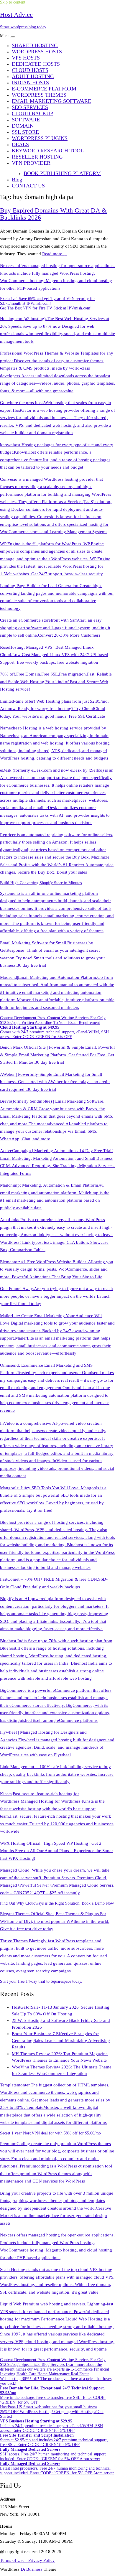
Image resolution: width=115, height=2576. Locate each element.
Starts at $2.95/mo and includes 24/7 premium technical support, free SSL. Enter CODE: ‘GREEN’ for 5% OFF (54, 2440)
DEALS (20, 144)
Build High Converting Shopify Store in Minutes (41, 883)
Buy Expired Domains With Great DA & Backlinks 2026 (53, 214)
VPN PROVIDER (31, 163)
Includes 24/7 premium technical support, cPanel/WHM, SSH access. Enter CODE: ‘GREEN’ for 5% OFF (51, 2426)
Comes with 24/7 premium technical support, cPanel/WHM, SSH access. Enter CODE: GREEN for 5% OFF (54, 1032)
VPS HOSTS (26, 58)
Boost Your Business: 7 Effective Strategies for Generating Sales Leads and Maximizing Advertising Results (61, 2040)
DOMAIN (23, 126)
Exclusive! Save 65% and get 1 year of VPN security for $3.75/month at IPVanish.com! (47, 301)
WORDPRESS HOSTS (37, 52)
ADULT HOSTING (33, 76)
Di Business (32, 2569)
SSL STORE (25, 132)
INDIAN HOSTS (30, 83)
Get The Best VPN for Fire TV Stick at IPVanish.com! (46, 308)
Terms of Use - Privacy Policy (27, 2560)
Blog (17, 179)
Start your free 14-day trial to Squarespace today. (41, 1981)
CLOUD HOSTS (30, 70)
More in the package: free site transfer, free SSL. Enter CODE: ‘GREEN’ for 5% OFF (53, 2395)
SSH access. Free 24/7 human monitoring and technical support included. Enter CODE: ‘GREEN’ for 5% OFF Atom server (53, 2454)
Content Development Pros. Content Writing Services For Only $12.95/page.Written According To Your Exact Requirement (53, 1020)
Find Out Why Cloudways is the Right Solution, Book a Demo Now (57, 1903)
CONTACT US (28, 186)
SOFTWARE (26, 120)
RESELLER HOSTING (37, 157)
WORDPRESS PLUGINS (40, 138)
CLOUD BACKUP (32, 113)
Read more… (54, 254)
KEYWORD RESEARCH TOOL (48, 151)
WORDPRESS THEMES (39, 95)
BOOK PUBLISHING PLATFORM (62, 173)
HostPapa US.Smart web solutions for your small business (49, 2407)
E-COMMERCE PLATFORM (44, 89)
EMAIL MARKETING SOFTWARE (51, 101)
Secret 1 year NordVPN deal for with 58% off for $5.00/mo (50, 2133)
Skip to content (13, 2)
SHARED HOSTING (35, 45)
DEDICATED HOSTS (36, 64)
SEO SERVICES (30, 107)
